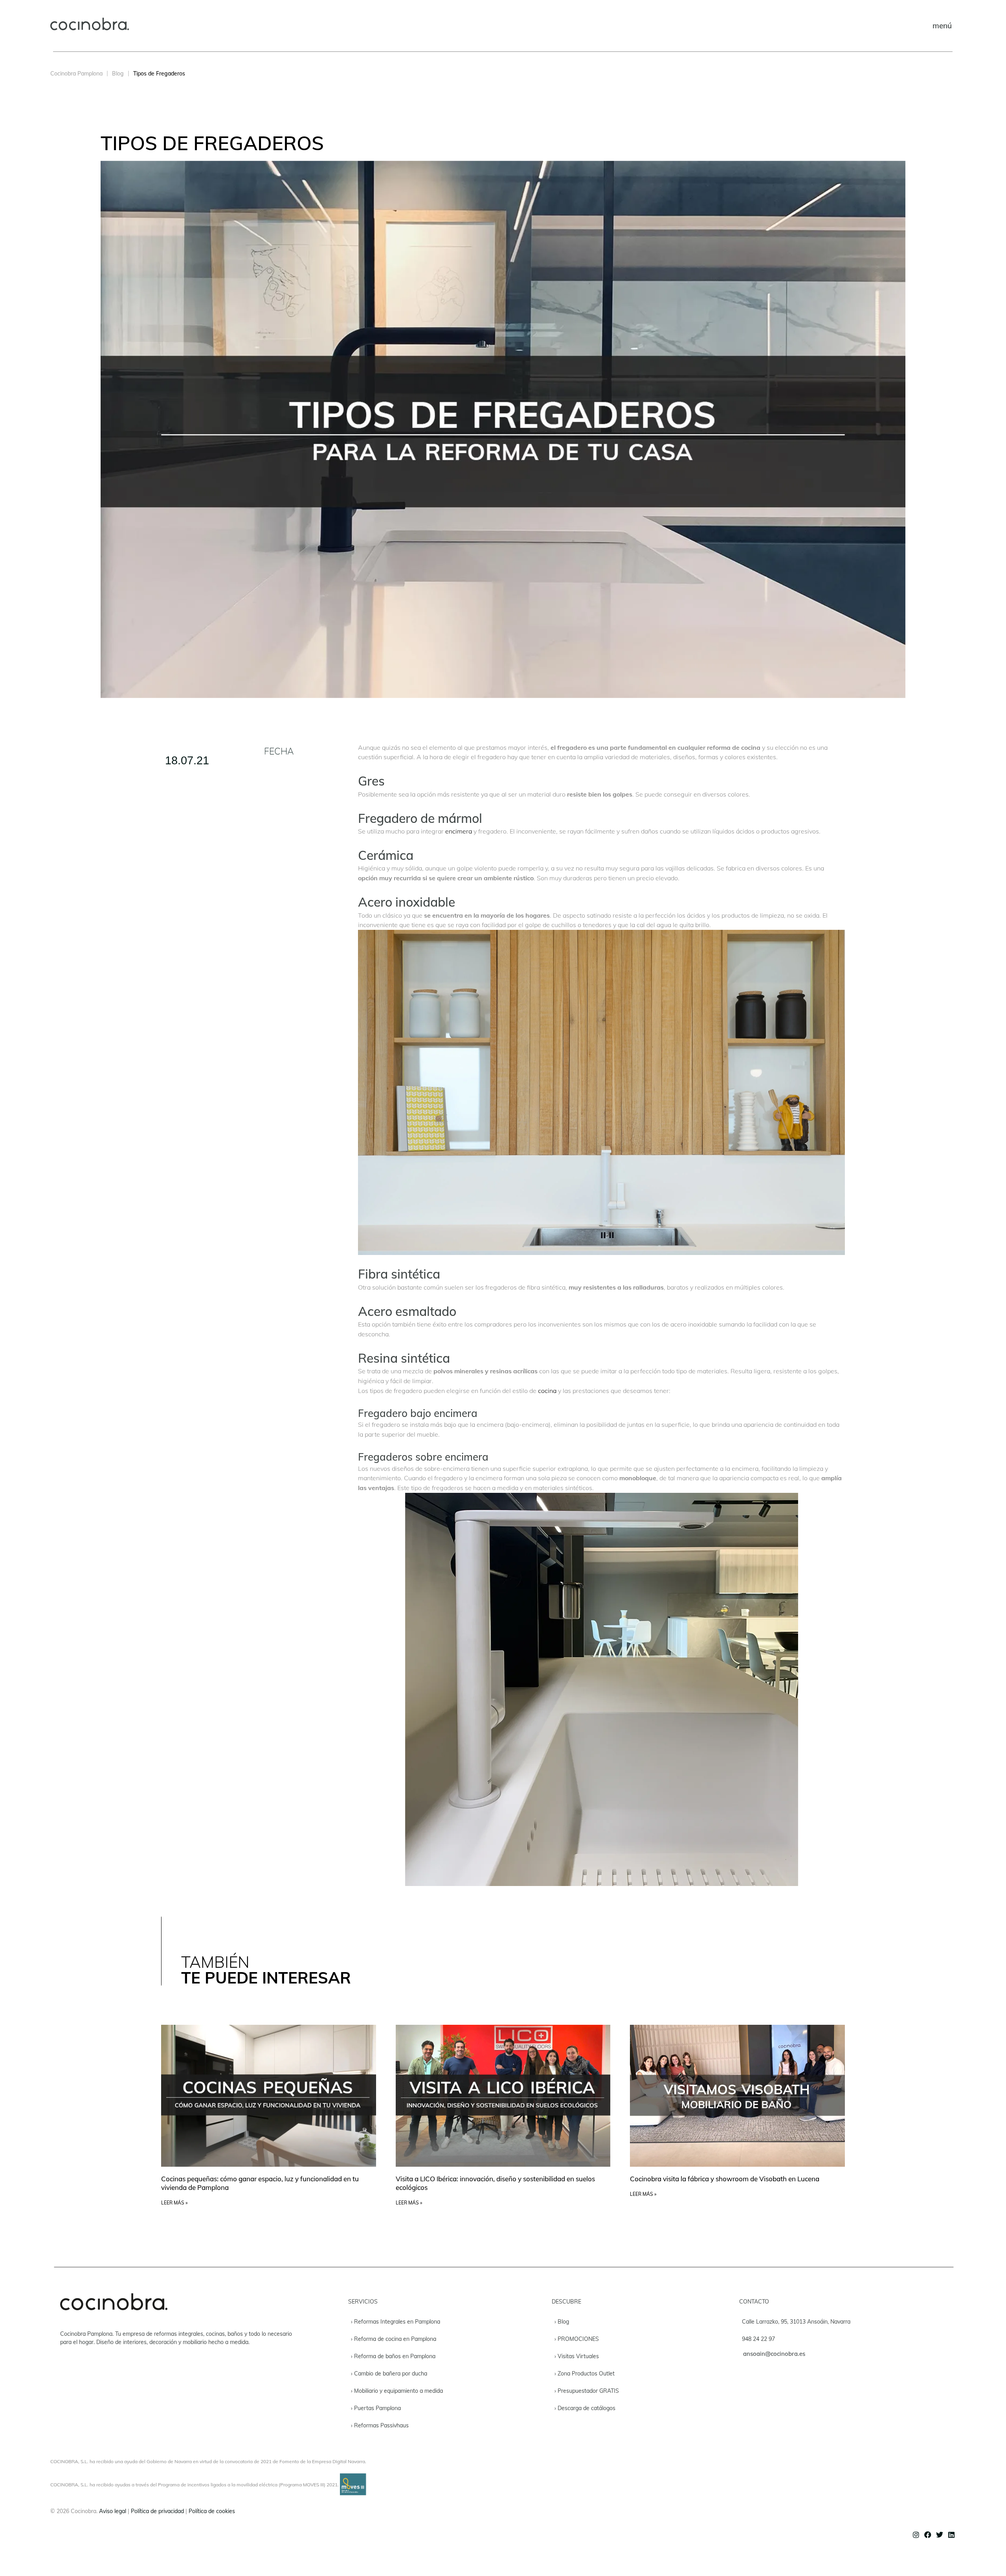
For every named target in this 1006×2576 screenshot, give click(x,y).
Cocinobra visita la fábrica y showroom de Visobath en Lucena (725, 2179)
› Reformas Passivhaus (380, 2425)
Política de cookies (212, 2511)
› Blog (562, 2322)
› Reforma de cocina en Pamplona (394, 2339)
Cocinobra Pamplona (76, 74)
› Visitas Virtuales (577, 2356)
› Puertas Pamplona (376, 2408)
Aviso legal (113, 2511)
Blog (118, 74)
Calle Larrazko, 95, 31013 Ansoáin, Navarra (796, 2322)
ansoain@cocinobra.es (774, 2354)
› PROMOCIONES (577, 2339)
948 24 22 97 (758, 2339)
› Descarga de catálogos (585, 2408)
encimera (459, 831)
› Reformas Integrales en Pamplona (396, 2322)
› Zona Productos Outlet (585, 2374)
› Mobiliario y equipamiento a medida (397, 2391)
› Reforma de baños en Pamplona (393, 2356)
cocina (547, 1391)
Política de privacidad (157, 2511)
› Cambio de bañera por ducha (389, 2374)
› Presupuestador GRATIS (587, 2391)
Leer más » (174, 2203)
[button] (942, 26)
